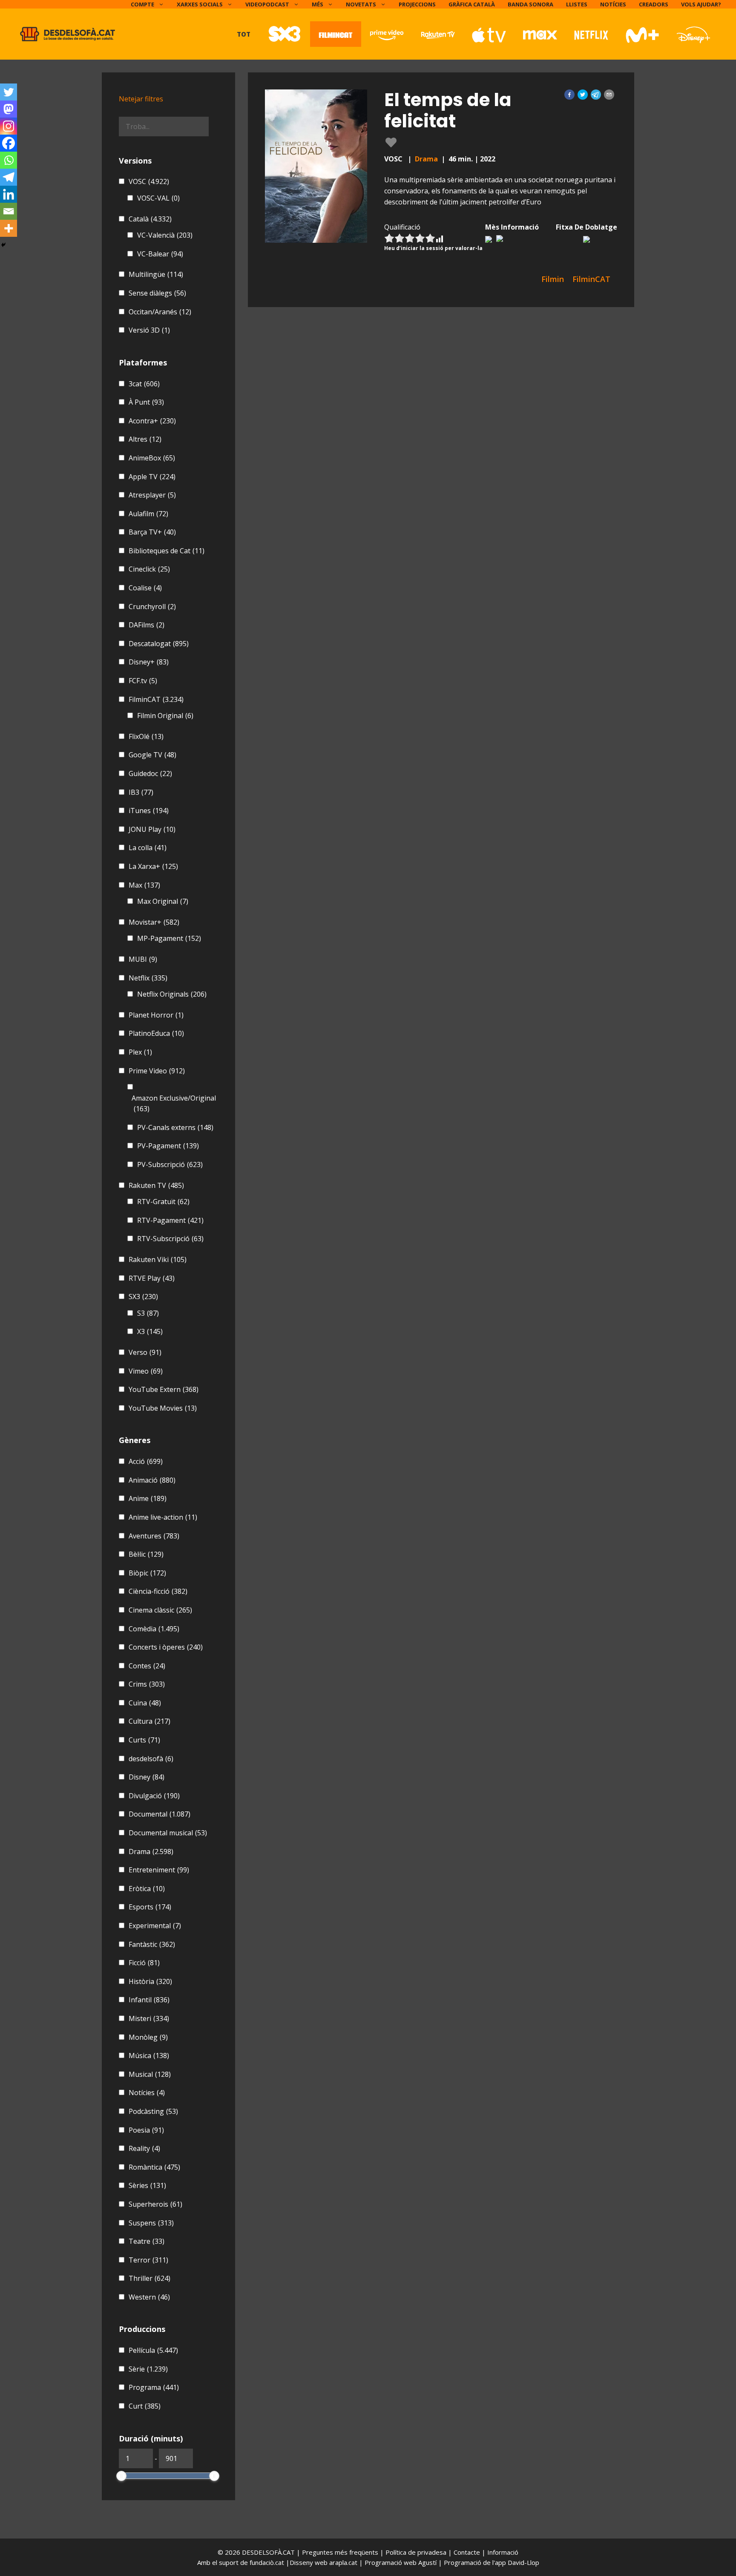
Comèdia (154, 1629)
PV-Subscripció (170, 1164)
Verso (145, 1352)
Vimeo (146, 1371)
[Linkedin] (9, 194)
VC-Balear (160, 254)
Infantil (149, 2000)
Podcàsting (153, 2111)
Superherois (155, 2204)
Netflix (148, 978)
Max (144, 885)
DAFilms (147, 625)
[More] (9, 228)
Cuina (145, 1703)
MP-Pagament (169, 938)
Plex (140, 1052)
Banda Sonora (530, 4)
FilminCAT (156, 699)
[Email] (9, 211)
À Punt (146, 402)
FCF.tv (143, 681)
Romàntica (154, 2167)
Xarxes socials (200, 4)
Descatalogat (159, 644)
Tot (244, 34)
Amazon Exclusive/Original (174, 1104)
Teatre (147, 2241)
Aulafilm (148, 514)
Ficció (144, 1963)
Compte (142, 4)
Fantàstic (152, 1944)
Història (150, 1981)
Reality (144, 2148)
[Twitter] (9, 92)
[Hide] (3, 245)
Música (149, 2056)
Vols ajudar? (701, 4)
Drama (426, 159)
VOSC (149, 181)
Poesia (146, 2130)
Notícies (613, 4)
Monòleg (148, 2037)
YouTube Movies (163, 1408)
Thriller (149, 2278)
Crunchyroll (152, 607)
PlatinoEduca (156, 1033)
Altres (145, 439)
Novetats (361, 4)
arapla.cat (343, 2562)
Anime (148, 1498)
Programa (154, 2387)
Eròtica (147, 1889)
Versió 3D (149, 330)
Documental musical (168, 1833)
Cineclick (149, 569)
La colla (148, 848)
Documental (160, 1814)
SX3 (143, 1297)
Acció (146, 1461)
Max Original (163, 901)
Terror (148, 2260)
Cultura (149, 1721)
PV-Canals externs (175, 1127)
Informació (503, 2552)
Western (149, 2297)
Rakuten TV (156, 1185)
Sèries (147, 2185)
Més (318, 4)
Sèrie (148, 2369)
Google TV (152, 755)
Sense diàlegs (157, 293)
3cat (144, 384)
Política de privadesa (417, 2552)
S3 (148, 1313)
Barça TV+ (152, 532)
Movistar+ (154, 922)
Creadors (654, 4)
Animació (152, 1480)
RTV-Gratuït (163, 1202)
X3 (150, 1331)
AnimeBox (152, 458)
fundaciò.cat (267, 2562)
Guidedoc (150, 773)
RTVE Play (152, 1278)
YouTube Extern (164, 1389)
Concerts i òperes (166, 1647)
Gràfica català (472, 4)
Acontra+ (152, 421)
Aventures (154, 1536)
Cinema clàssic (160, 1610)
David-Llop (523, 2562)
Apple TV (152, 477)
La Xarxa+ (153, 866)
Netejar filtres (141, 99)
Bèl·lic (146, 1554)
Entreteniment (159, 1870)
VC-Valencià (165, 235)
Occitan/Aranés (160, 312)
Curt (145, 2406)
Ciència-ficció (158, 1591)
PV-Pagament (168, 1146)
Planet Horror (156, 1015)
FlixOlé (146, 736)
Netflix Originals (172, 994)
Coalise (145, 588)
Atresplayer (152, 495)
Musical (150, 2074)
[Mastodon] (9, 109)
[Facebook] (9, 143)
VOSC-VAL (158, 198)
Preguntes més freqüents (341, 2552)
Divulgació (154, 1796)
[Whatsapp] (9, 160)
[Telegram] (9, 177)
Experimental (155, 1926)
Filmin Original (165, 716)
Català (150, 219)
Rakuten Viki (158, 1259)
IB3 (141, 792)
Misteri (149, 2018)
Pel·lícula (153, 2350)
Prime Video (157, 1071)
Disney (147, 1777)
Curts (144, 1740)
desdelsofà (151, 1759)
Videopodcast (267, 4)
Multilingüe (156, 274)
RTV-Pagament (170, 1220)
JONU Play (152, 829)
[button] (569, 95)
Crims (147, 1684)
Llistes (577, 4)
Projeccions (417, 4)
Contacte (468, 2552)
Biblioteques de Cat (167, 551)
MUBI (143, 959)
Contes (147, 1666)
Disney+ (149, 662)
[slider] (121, 2476)
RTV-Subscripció (170, 1239)
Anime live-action (163, 1517)
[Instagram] (9, 126)
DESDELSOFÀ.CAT (268, 2552)
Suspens (151, 2223)
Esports (150, 1907)
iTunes (149, 811)
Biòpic (147, 1573)
